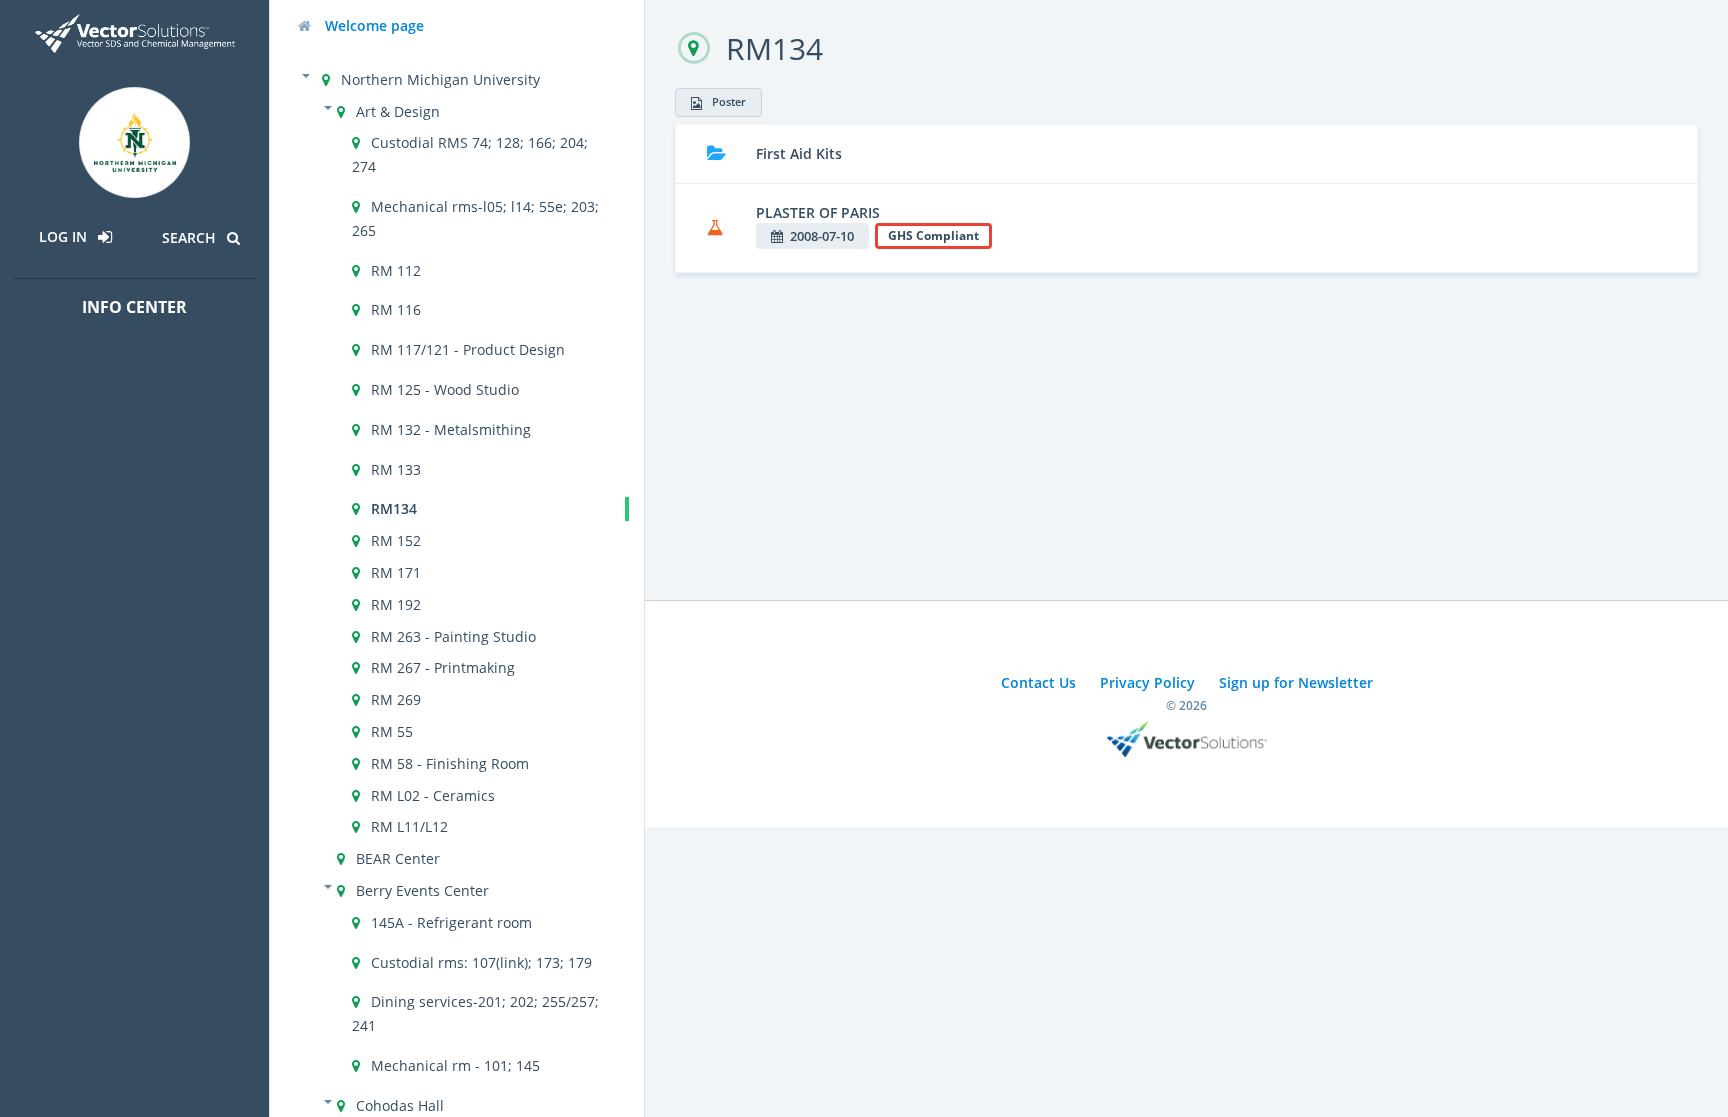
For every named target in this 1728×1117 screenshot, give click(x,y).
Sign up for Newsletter (1296, 682)
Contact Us (1038, 682)
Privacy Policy (1147, 682)
